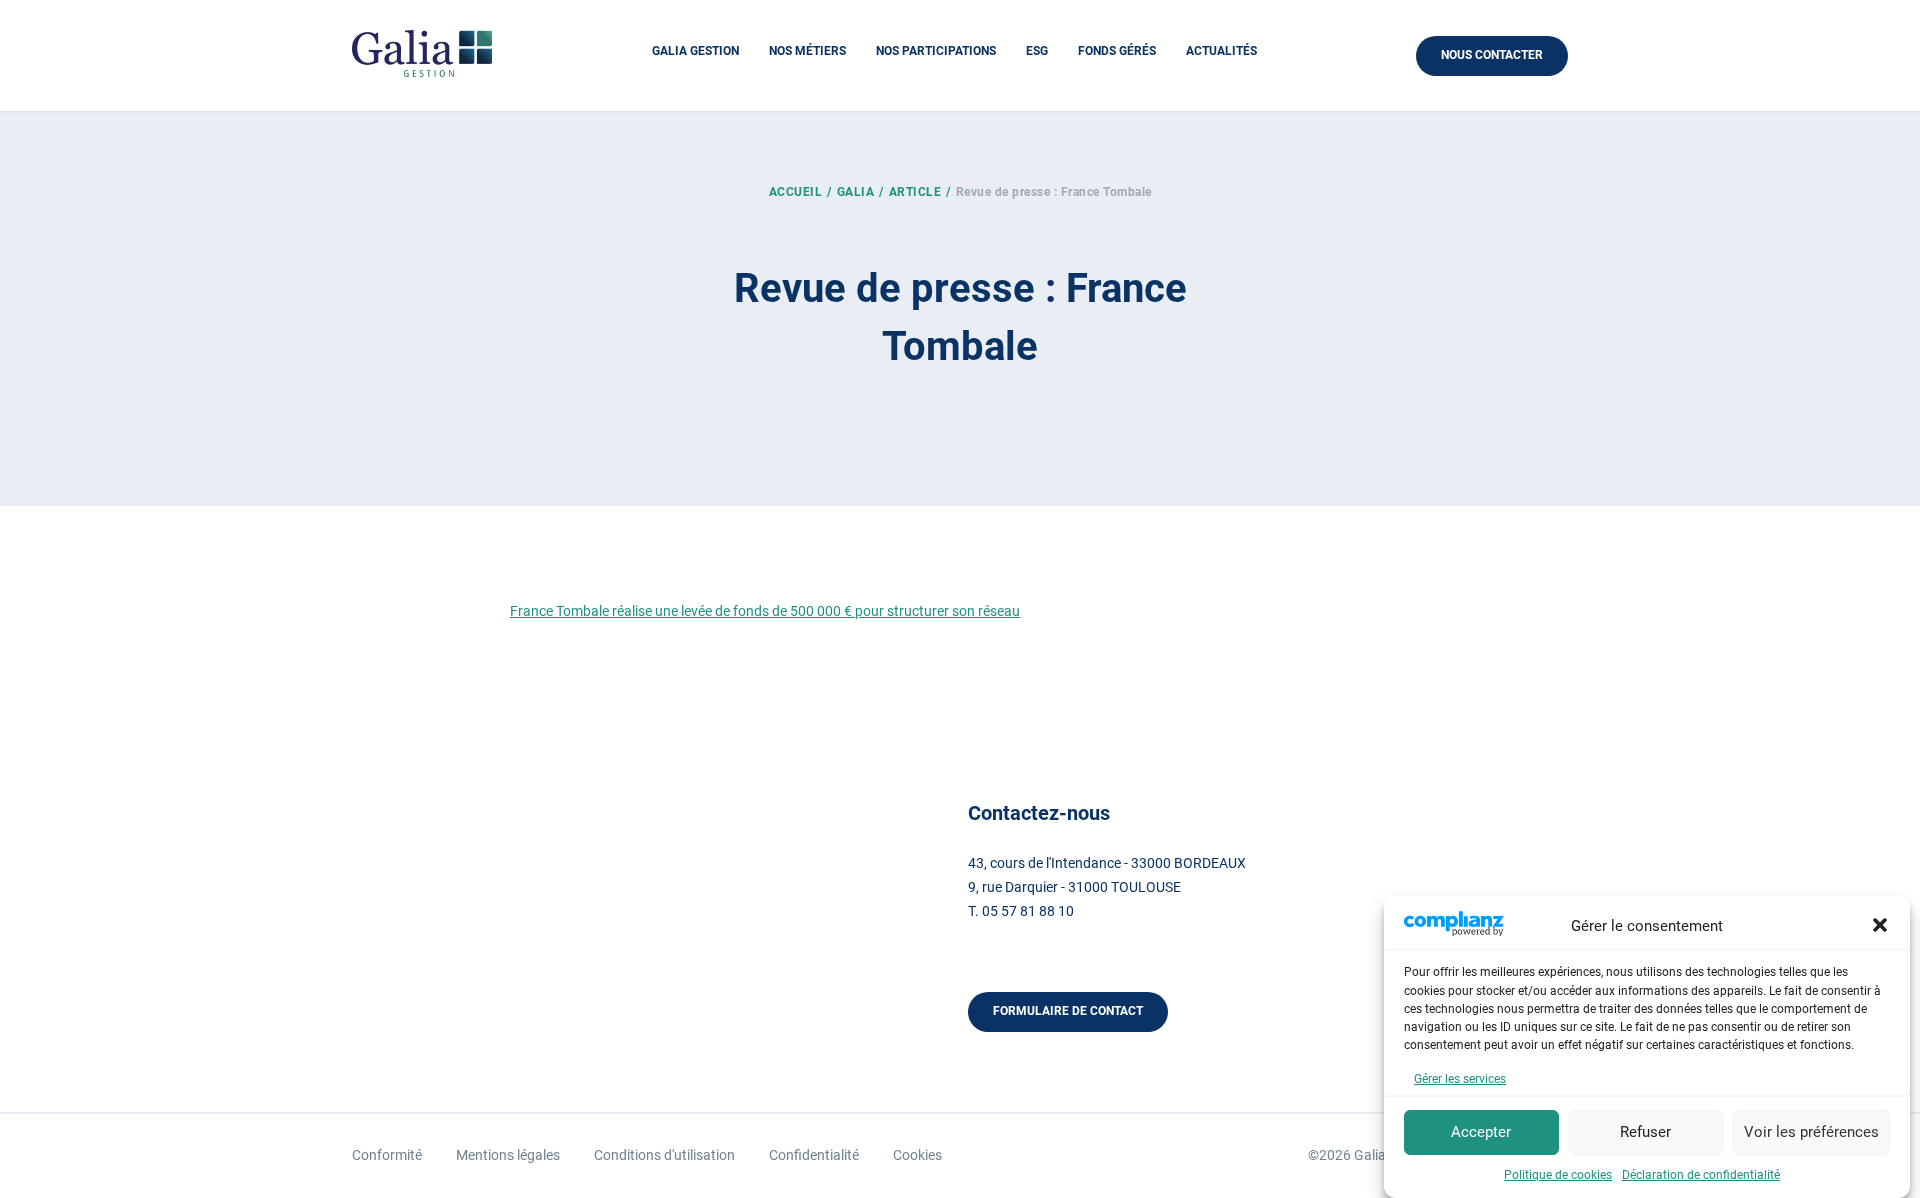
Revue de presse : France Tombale (1054, 192)
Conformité (387, 1155)
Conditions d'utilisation (664, 1155)
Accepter (1481, 1132)
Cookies (917, 1155)
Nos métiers (807, 51)
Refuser (1645, 1132)
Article (915, 192)
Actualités (1221, 51)
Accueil (796, 192)
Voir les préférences (1811, 1132)
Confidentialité (814, 1155)
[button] (1880, 925)
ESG (1037, 51)
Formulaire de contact (1068, 1011)
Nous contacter (1492, 55)
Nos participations (936, 51)
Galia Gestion (695, 51)
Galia (856, 192)
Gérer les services (1460, 1078)
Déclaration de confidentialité (1701, 1175)
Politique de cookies (1558, 1175)
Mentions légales (508, 1155)
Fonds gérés (1117, 51)
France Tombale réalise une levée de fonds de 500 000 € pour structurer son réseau (765, 611)
